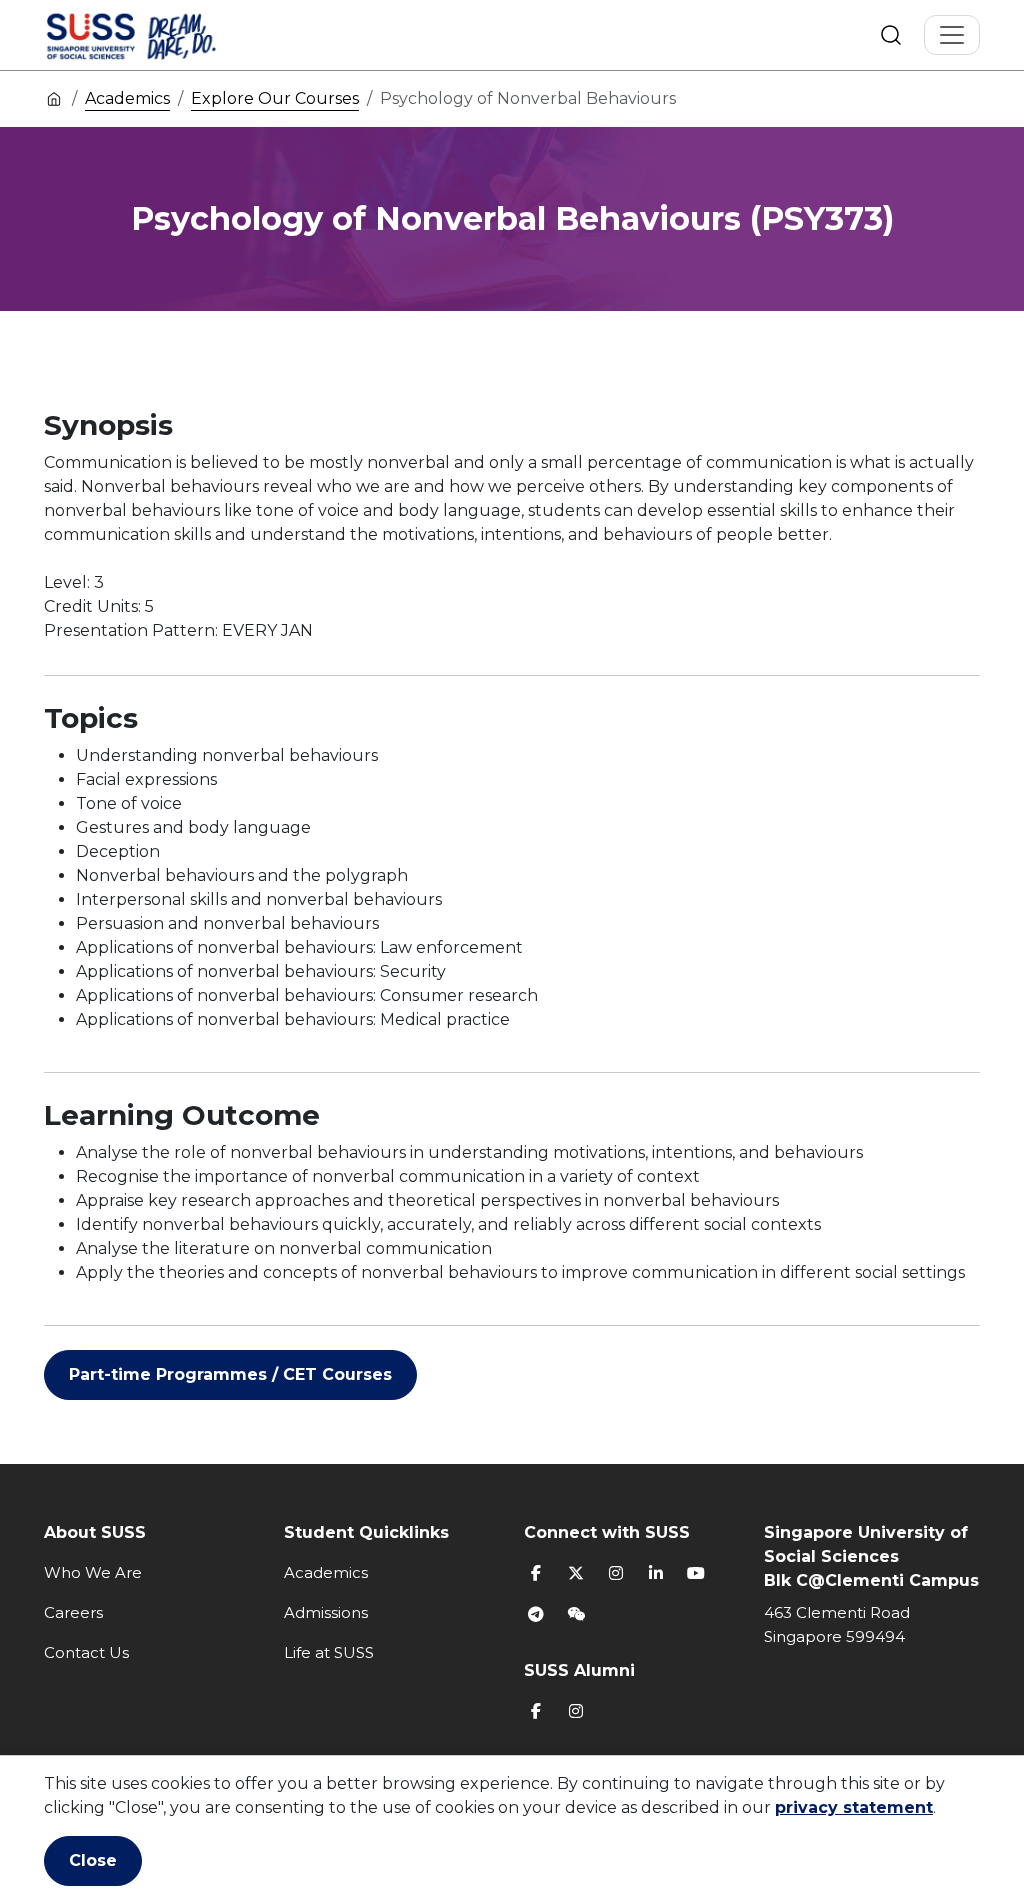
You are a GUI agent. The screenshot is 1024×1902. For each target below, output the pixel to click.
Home (54, 98)
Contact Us (86, 1652)
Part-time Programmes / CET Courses (230, 1374)
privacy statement (854, 1807)
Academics (127, 98)
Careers (73, 1612)
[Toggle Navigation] (952, 35)
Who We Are (93, 1572)
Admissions (326, 1612)
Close (93, 1860)
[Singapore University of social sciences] (165, 35)
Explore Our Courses (275, 98)
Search (891, 35)
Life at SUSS (329, 1652)
